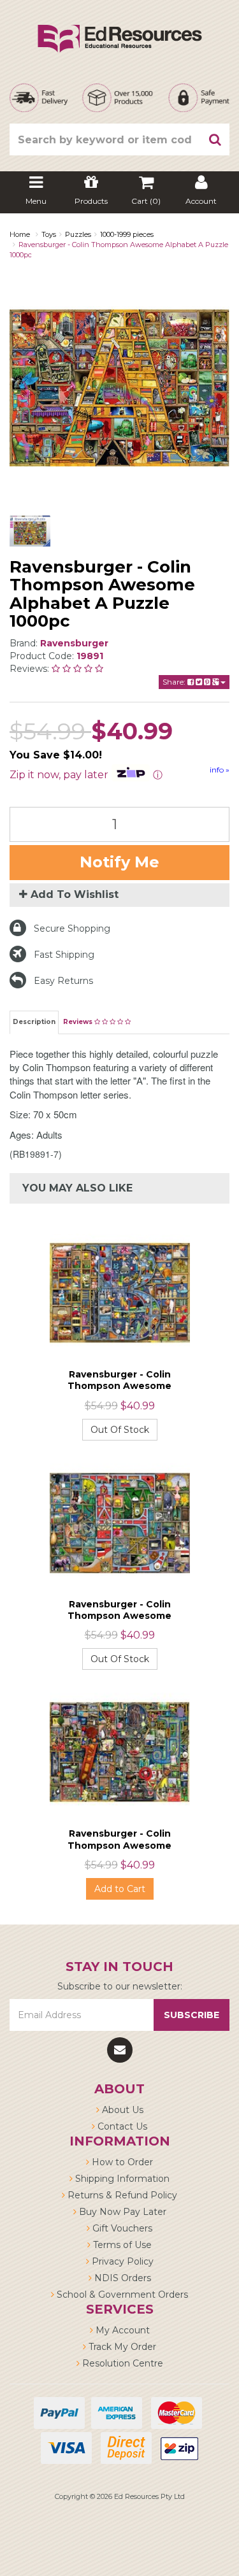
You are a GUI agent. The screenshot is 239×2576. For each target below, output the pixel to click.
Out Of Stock (120, 1430)
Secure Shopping (72, 929)
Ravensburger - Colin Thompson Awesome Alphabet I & (119, 1845)
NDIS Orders (121, 2278)
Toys (49, 234)
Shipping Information (121, 2179)
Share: (175, 682)
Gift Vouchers (121, 2228)
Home (20, 234)
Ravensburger (74, 643)
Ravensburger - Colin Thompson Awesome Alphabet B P (119, 1386)
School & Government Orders (121, 2295)
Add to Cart (120, 1889)
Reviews (79, 1022)
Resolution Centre (121, 2363)
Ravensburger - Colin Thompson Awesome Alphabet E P (119, 1616)
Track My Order (121, 2347)
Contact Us (121, 2126)
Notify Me (119, 862)
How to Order (121, 2162)
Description (34, 1022)
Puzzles (78, 234)
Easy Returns (63, 981)
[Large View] (30, 531)
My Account (121, 2330)
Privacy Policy (121, 2261)
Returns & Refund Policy (121, 2195)
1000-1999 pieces (127, 234)
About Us (121, 2110)
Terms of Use (121, 2245)
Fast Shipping (64, 955)
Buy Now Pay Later (121, 2212)
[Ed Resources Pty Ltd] (120, 27)
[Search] (215, 139)
